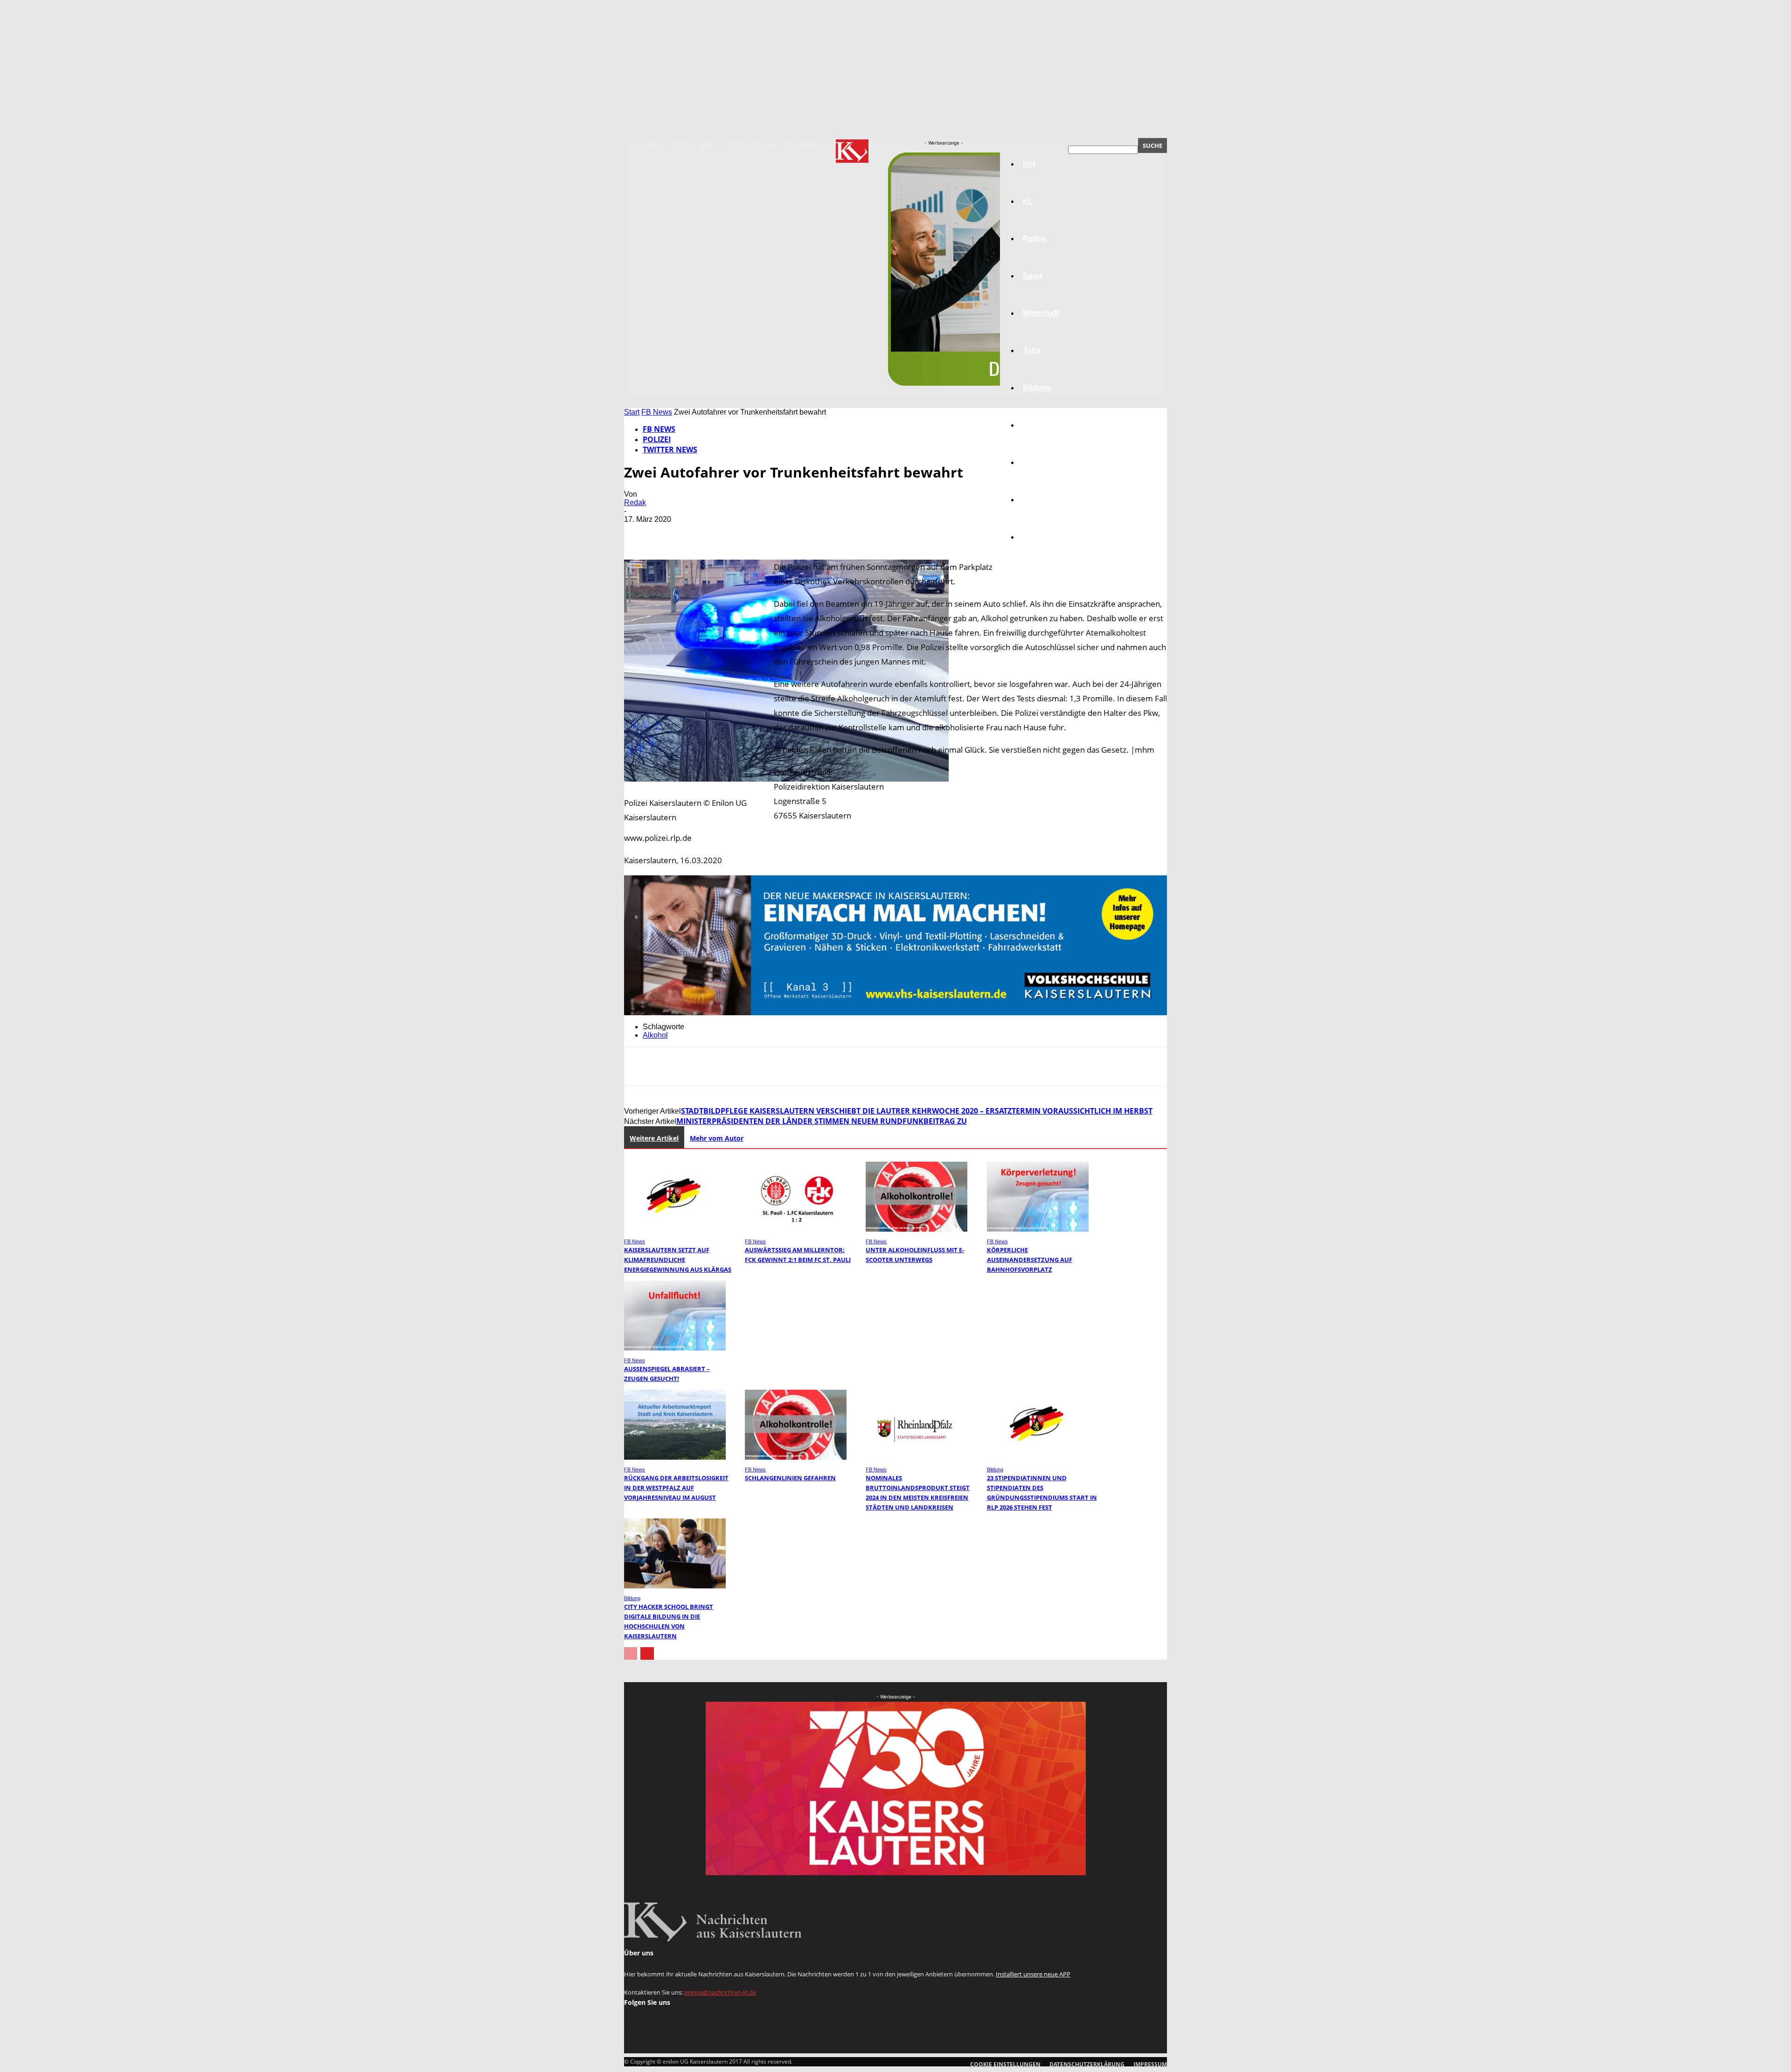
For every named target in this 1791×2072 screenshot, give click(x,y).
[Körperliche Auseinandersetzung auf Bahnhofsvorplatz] (1038, 1229)
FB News (657, 412)
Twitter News (670, 450)
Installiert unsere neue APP (1033, 1974)
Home (651, 145)
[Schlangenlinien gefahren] (796, 1457)
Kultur (1034, 500)
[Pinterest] (707, 533)
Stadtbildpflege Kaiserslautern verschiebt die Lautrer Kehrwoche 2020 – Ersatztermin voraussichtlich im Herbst (917, 1111)
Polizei (657, 439)
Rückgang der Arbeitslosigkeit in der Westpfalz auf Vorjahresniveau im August (676, 1488)
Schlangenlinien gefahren (790, 1478)
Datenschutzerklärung (782, 145)
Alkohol (655, 1035)
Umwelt (1036, 425)
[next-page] (647, 1653)
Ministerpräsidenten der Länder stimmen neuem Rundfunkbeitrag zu (822, 1121)
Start (632, 412)
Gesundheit (1043, 462)
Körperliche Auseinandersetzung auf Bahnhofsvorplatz (1030, 1260)
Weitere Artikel (654, 1138)
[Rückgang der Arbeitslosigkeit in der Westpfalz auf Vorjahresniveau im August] (675, 1457)
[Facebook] (639, 533)
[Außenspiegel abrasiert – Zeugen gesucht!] (675, 1348)
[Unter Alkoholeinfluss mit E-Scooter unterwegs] (916, 1229)
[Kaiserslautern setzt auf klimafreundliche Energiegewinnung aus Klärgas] (675, 1229)
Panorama (1041, 537)
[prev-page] (631, 1653)
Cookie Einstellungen (1005, 2064)
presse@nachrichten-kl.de (720, 1992)
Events (680, 145)
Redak (635, 502)
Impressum (717, 145)
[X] (673, 533)
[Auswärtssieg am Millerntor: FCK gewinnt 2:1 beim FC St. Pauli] (796, 1229)
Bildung (995, 1469)
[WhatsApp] (740, 533)
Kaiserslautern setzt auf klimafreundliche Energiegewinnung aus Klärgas (678, 1260)
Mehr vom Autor (717, 1138)
